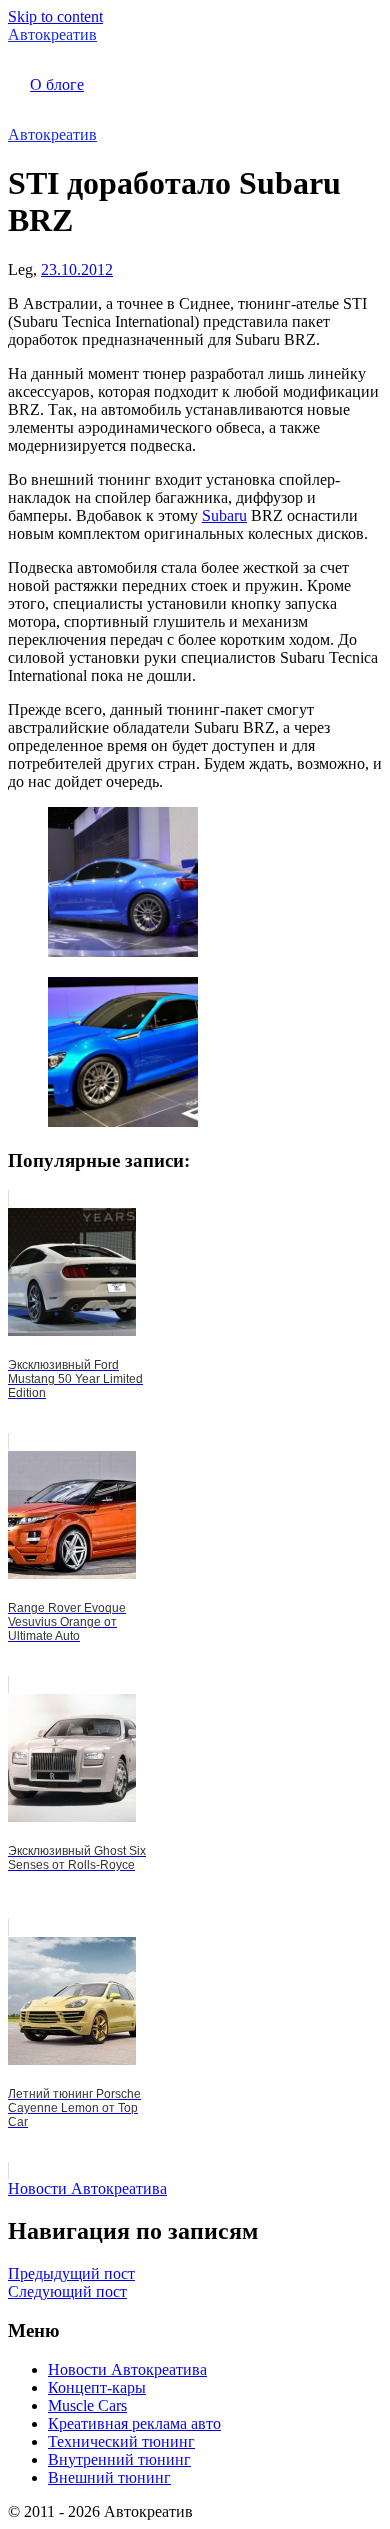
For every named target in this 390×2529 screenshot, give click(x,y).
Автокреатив (52, 34)
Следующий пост (67, 2291)
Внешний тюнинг (109, 2477)
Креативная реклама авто (134, 2423)
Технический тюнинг (121, 2441)
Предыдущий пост (71, 2273)
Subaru (224, 515)
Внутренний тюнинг (119, 2459)
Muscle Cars (87, 2405)
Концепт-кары (97, 2387)
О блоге (57, 84)
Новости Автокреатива (87, 2188)
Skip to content (55, 16)
